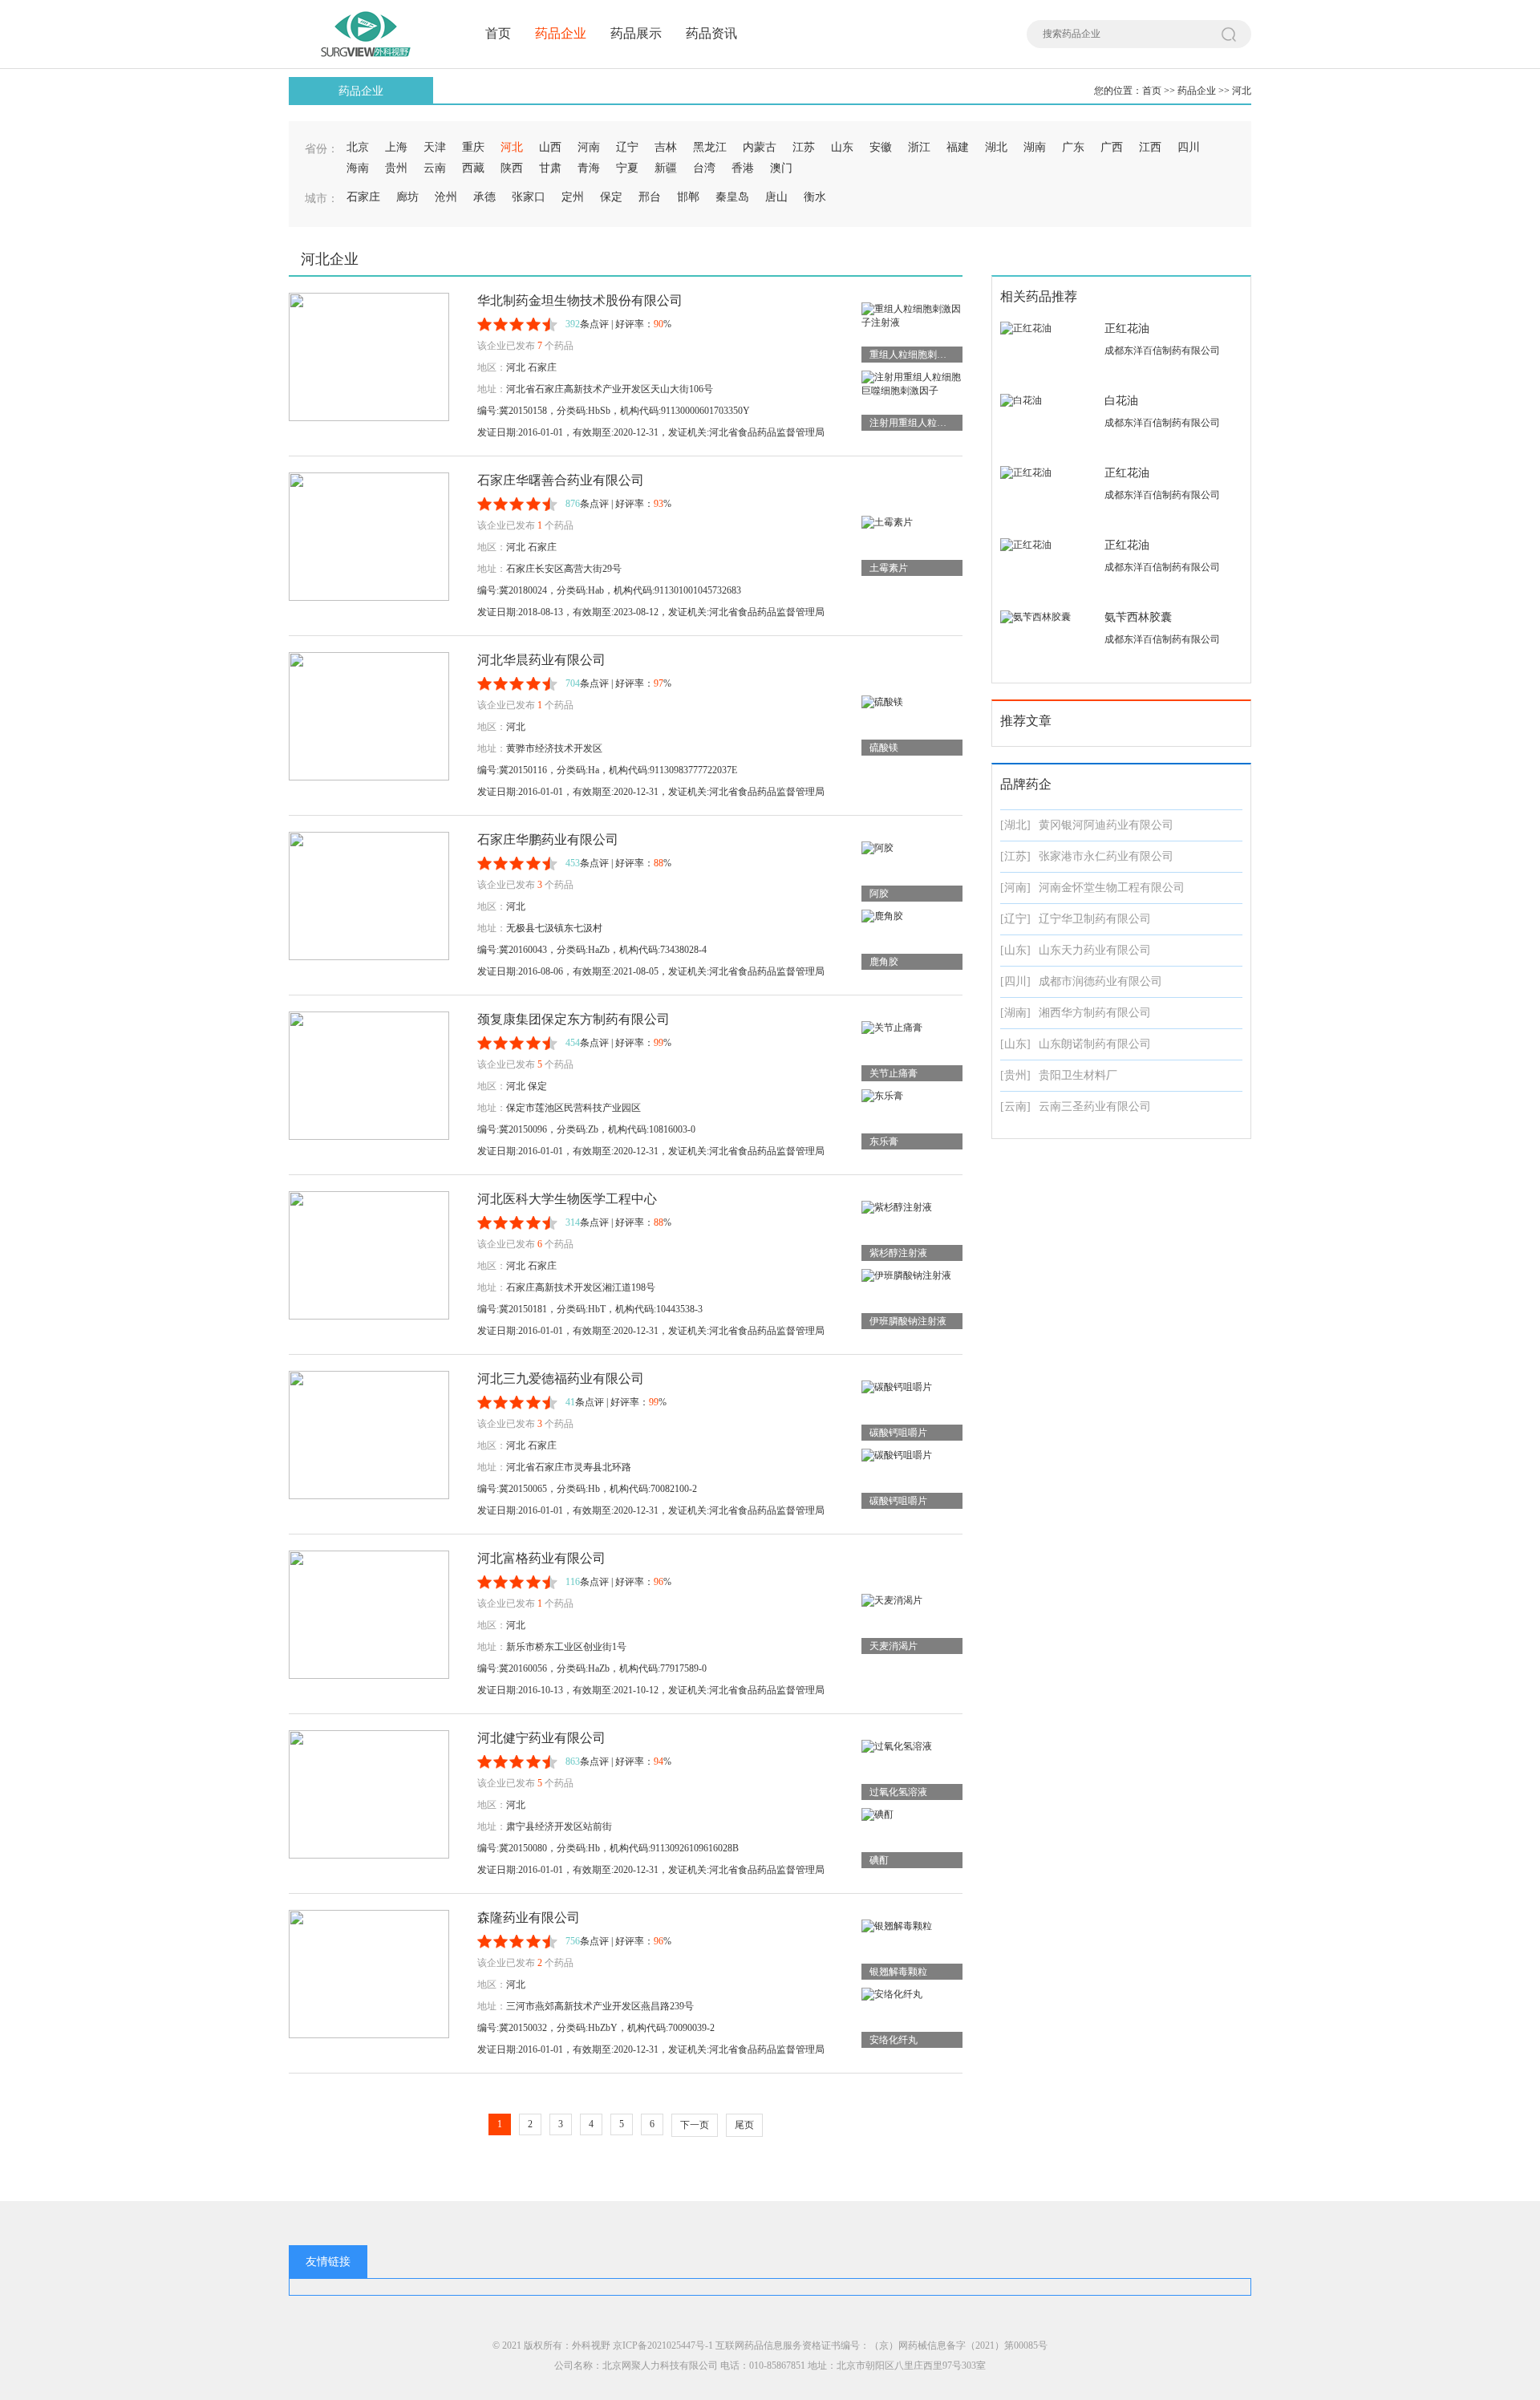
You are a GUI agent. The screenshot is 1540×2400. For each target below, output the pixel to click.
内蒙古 (760, 147)
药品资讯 (711, 33)
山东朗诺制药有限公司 (1095, 1044)
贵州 (396, 168)
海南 (358, 168)
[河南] (1015, 888)
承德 (484, 197)
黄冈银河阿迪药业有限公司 (1106, 825)
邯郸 (688, 197)
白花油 (1121, 401)
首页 (498, 33)
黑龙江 (710, 147)
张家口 (529, 197)
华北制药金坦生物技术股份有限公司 (580, 300)
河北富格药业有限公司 (541, 1558)
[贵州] (1015, 1075)
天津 (435, 147)
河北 (1242, 91)
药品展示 (636, 33)
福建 (958, 147)
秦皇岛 (732, 197)
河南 (589, 147)
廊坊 (407, 197)
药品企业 (561, 33)
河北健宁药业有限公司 (541, 1738)
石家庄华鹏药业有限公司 (548, 839)
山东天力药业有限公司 (1095, 950)
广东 (1073, 147)
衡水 (815, 197)
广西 (1112, 147)
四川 (1189, 147)
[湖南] (1015, 1013)
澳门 (781, 168)
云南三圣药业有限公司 (1095, 1107)
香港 (743, 168)
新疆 (666, 168)
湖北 (996, 147)
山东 (842, 147)
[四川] (1015, 981)
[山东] (1015, 950)
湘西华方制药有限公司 (1095, 1013)
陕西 (512, 168)
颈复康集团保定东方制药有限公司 (573, 1019)
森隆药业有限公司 (529, 1918)
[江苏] (1015, 856)
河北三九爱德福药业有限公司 (561, 1378)
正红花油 (1127, 328)
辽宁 (627, 147)
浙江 (919, 147)
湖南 (1035, 147)
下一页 (695, 2125)
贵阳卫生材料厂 (1078, 1075)
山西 (550, 147)
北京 (358, 147)
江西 (1150, 147)
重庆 (473, 147)
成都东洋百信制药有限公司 (1162, 351)
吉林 (666, 147)
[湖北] (1015, 825)
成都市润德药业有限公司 (1100, 981)
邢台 (650, 197)
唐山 (776, 197)
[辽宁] (1015, 919)
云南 (435, 168)
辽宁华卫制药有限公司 (1095, 919)
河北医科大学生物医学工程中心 (567, 1199)
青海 (589, 168)
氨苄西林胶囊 (1138, 617)
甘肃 (550, 168)
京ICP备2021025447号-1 (663, 2345)
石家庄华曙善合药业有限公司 (561, 480)
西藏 (473, 168)
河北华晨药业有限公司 (541, 660)
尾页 (744, 2125)
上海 (396, 147)
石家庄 (363, 197)
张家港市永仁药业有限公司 (1106, 856)
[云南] (1015, 1107)
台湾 (704, 168)
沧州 (446, 197)
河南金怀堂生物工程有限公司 (1112, 888)
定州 (573, 197)
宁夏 (627, 168)
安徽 (881, 147)
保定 (611, 197)
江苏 (804, 147)
